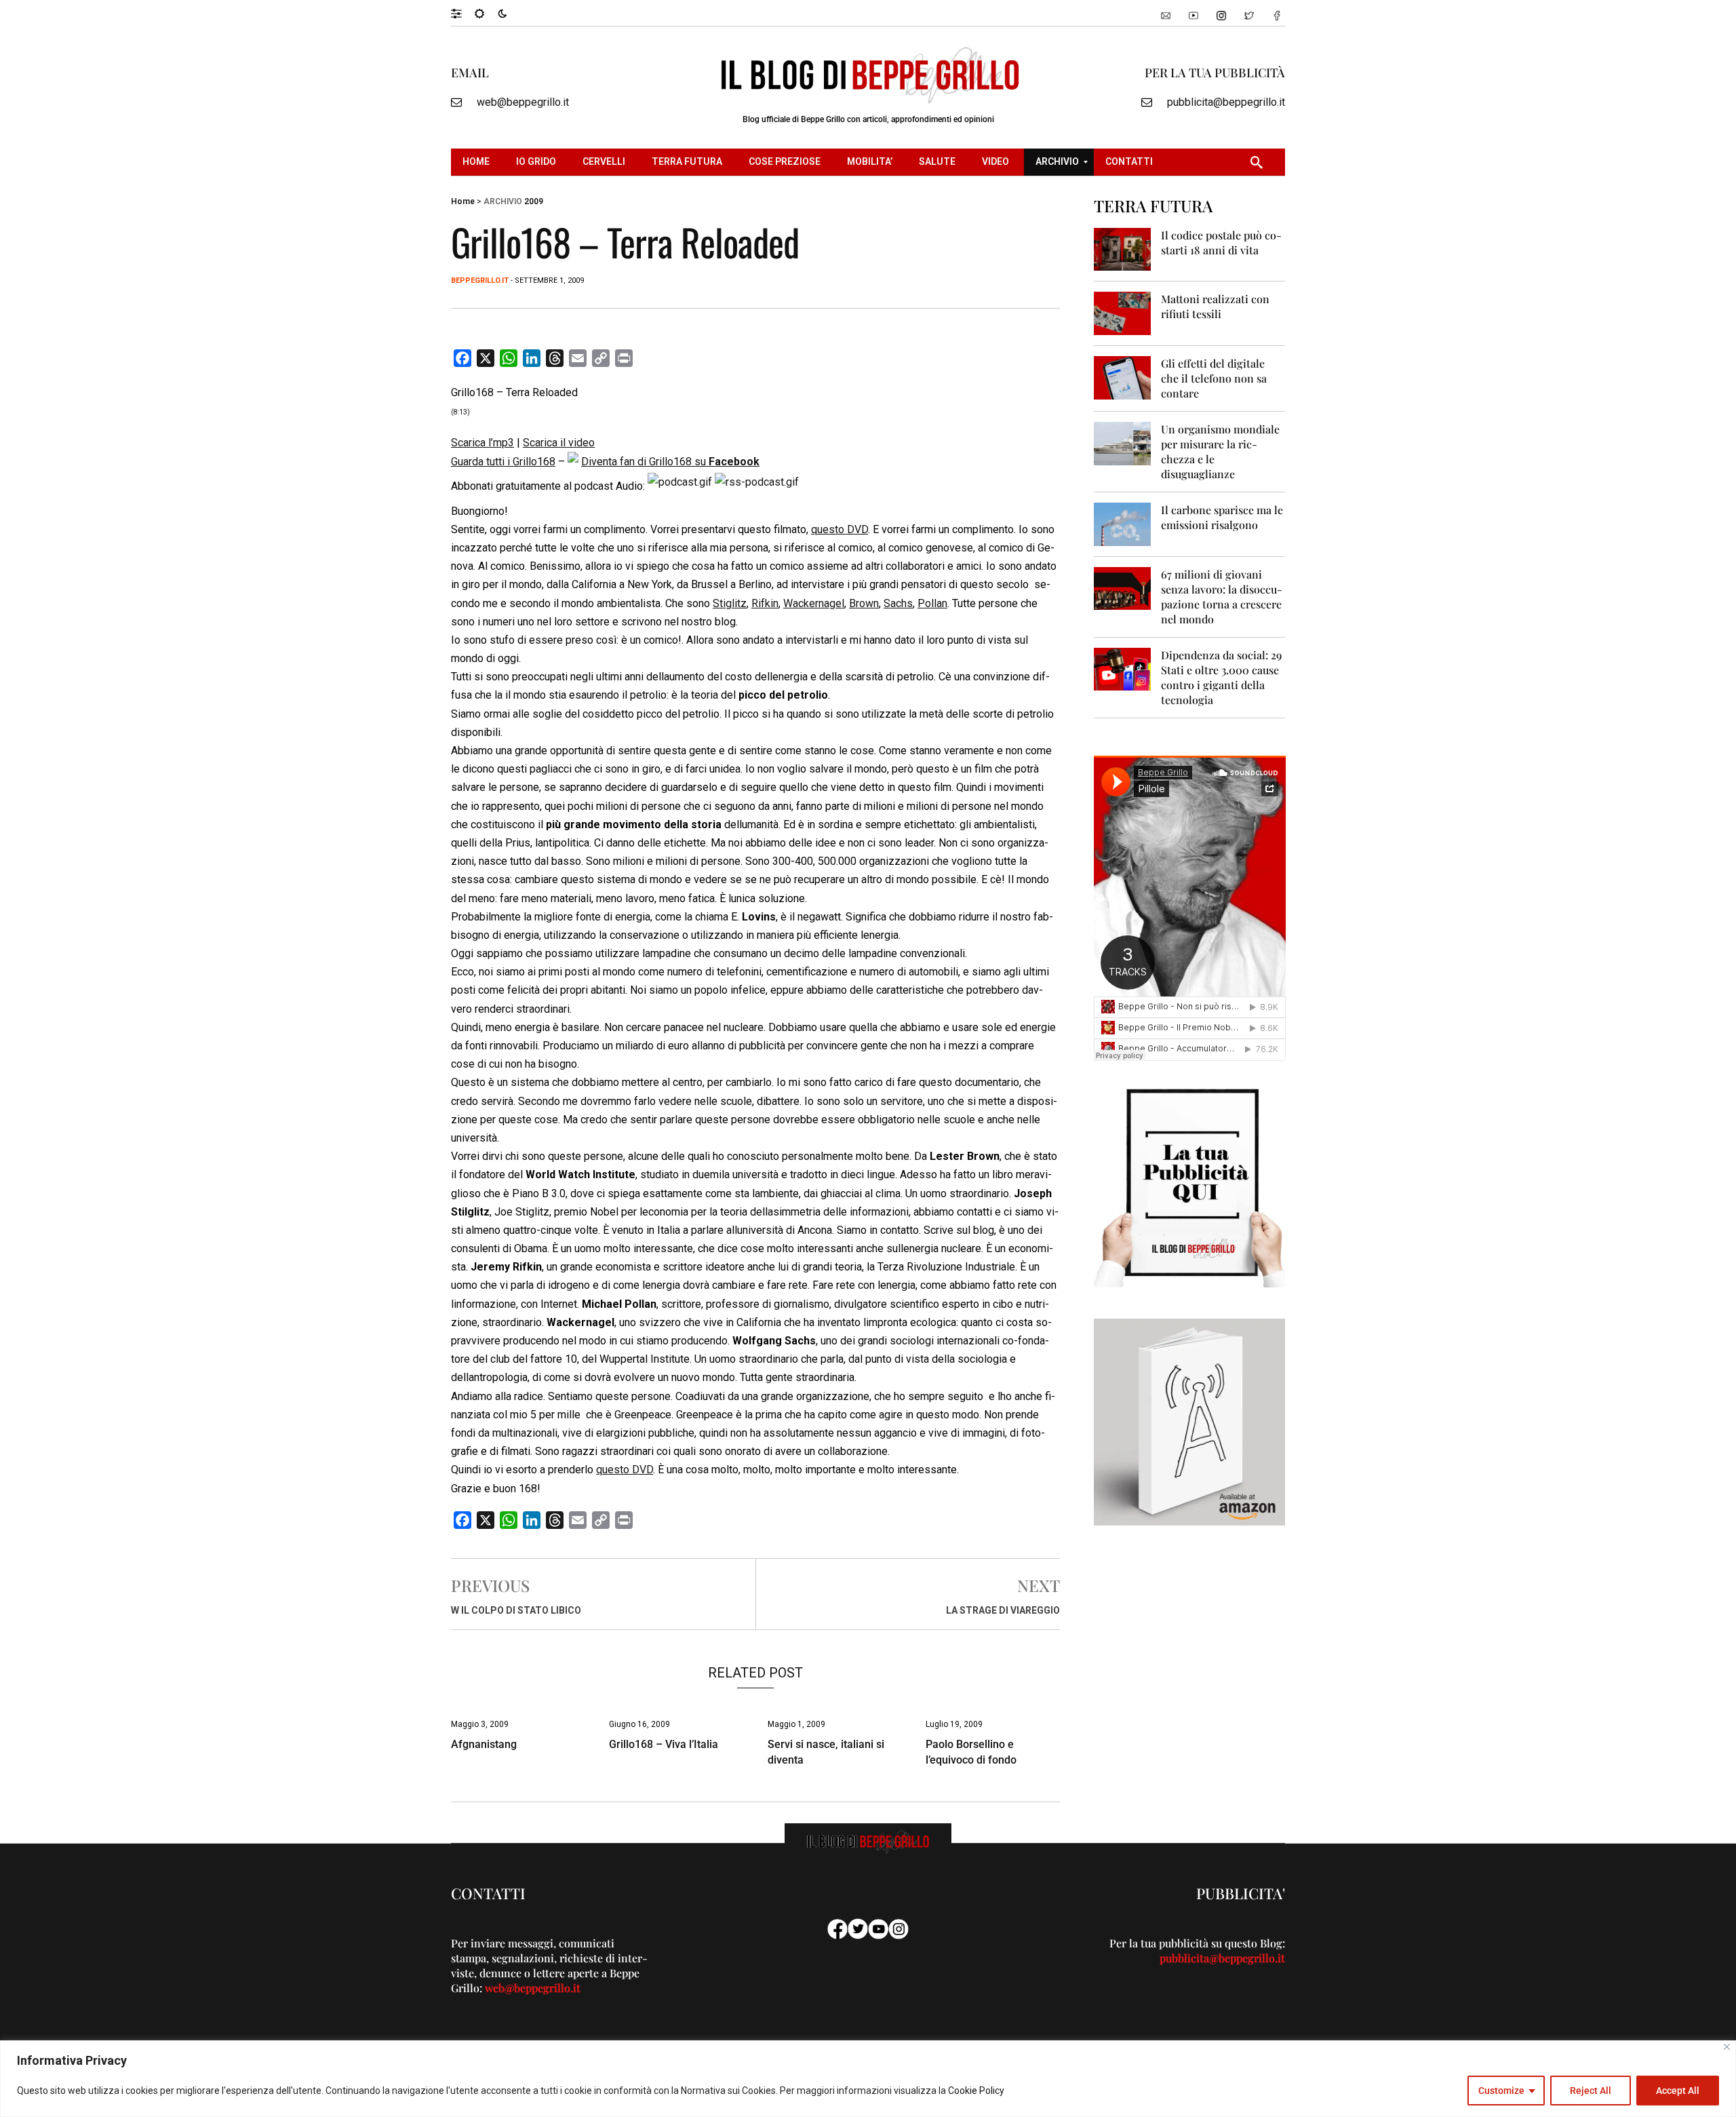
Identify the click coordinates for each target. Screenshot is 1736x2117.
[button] (463, 13)
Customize (1501, 2091)
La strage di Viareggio (1003, 1610)
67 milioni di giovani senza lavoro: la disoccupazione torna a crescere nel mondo (1222, 597)
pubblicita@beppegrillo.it (1226, 102)
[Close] (1727, 2047)
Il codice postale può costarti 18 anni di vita (1221, 242)
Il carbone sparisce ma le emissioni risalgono (1222, 517)
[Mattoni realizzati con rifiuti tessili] (1123, 312)
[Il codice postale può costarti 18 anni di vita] (1123, 249)
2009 (534, 201)
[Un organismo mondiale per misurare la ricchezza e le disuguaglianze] (1123, 443)
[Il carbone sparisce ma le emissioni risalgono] (1123, 523)
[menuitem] (478, 162)
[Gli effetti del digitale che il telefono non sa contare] (1123, 377)
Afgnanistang (484, 1744)
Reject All (1591, 2091)
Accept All (1678, 2091)
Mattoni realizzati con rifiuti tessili (1215, 306)
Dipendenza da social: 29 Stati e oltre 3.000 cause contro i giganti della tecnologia (1221, 677)
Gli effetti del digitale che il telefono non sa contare (1214, 378)
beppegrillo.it (480, 280)
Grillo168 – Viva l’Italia (664, 1744)
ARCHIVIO (503, 201)
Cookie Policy (976, 2091)
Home (463, 201)
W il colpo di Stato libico (516, 1610)
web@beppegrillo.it (523, 102)
